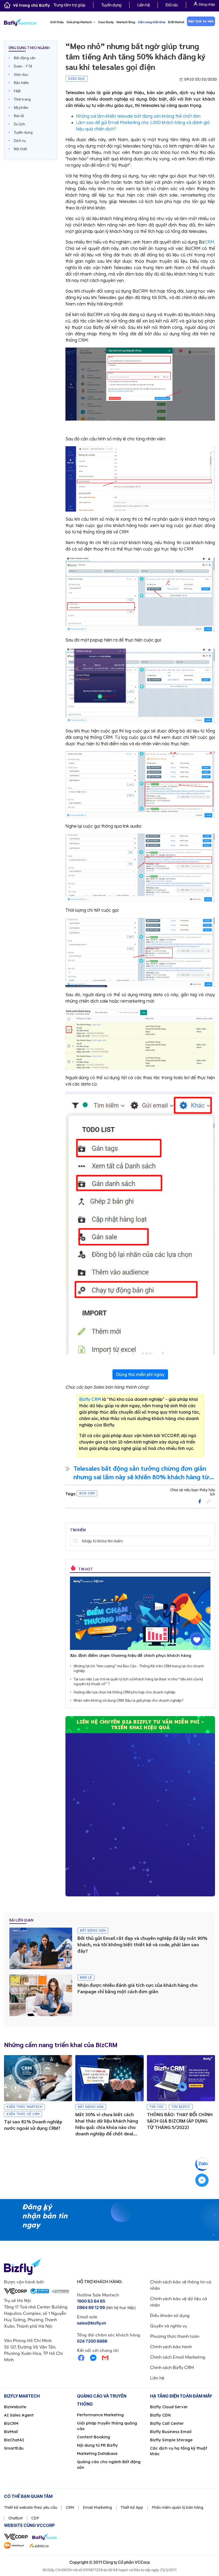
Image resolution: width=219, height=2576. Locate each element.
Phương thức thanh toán (175, 2336)
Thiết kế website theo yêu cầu (31, 2507)
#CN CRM (87, 1493)
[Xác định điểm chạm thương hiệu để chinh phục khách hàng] (140, 1613)
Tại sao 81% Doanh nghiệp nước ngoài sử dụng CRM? (33, 2125)
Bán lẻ (19, 115)
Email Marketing (97, 2507)
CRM (209, 242)
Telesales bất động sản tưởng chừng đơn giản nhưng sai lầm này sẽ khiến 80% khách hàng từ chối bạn (141, 1472)
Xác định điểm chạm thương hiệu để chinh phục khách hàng (131, 1655)
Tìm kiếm (76, 1541)
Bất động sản (25, 58)
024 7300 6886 (92, 2341)
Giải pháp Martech (79, 22)
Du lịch (19, 124)
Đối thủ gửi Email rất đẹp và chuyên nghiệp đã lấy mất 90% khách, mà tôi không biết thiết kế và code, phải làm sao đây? (142, 1944)
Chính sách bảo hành (171, 2347)
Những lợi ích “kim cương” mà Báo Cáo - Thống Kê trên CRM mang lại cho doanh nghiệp (139, 1668)
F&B (17, 91)
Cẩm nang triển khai (152, 22)
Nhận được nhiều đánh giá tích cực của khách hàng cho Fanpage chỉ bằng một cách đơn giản (138, 1988)
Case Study (106, 22)
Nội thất (21, 149)
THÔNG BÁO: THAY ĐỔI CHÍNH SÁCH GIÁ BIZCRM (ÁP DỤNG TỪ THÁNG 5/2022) (180, 2121)
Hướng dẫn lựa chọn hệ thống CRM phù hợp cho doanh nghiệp (125, 1692)
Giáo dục (21, 74)
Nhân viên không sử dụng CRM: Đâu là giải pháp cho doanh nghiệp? (129, 1700)
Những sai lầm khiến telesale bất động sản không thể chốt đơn (138, 116)
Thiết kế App (132, 2507)
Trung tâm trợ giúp (69, 5)
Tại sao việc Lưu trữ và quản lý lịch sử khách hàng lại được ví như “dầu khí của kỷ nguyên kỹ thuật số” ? (138, 1681)
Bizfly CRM (90, 1399)
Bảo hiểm (21, 82)
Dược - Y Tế (23, 66)
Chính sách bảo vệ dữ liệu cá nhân (179, 2302)
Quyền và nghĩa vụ (169, 2326)
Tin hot (85, 1569)
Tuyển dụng (111, 5)
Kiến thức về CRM (23, 2114)
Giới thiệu (57, 22)
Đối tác (172, 5)
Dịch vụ (20, 140)
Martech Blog (126, 22)
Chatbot (15, 2518)
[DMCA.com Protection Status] (60, 2291)
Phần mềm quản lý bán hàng (177, 2507)
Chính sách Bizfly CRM (172, 2367)
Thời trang (22, 99)
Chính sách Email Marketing (178, 2357)
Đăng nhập (207, 4)
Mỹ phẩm (21, 107)
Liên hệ (144, 5)
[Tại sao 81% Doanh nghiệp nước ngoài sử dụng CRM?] (38, 2078)
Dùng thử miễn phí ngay (140, 1374)
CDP (35, 2518)
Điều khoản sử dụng (170, 2315)
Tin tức (157, 2107)
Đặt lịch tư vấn (201, 21)
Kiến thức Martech (24, 2107)
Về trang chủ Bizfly (32, 5)
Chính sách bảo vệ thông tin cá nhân (181, 2285)
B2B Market (176, 22)
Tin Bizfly (181, 2107)
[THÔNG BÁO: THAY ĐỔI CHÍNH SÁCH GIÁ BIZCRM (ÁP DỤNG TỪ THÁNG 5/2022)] (181, 2078)
